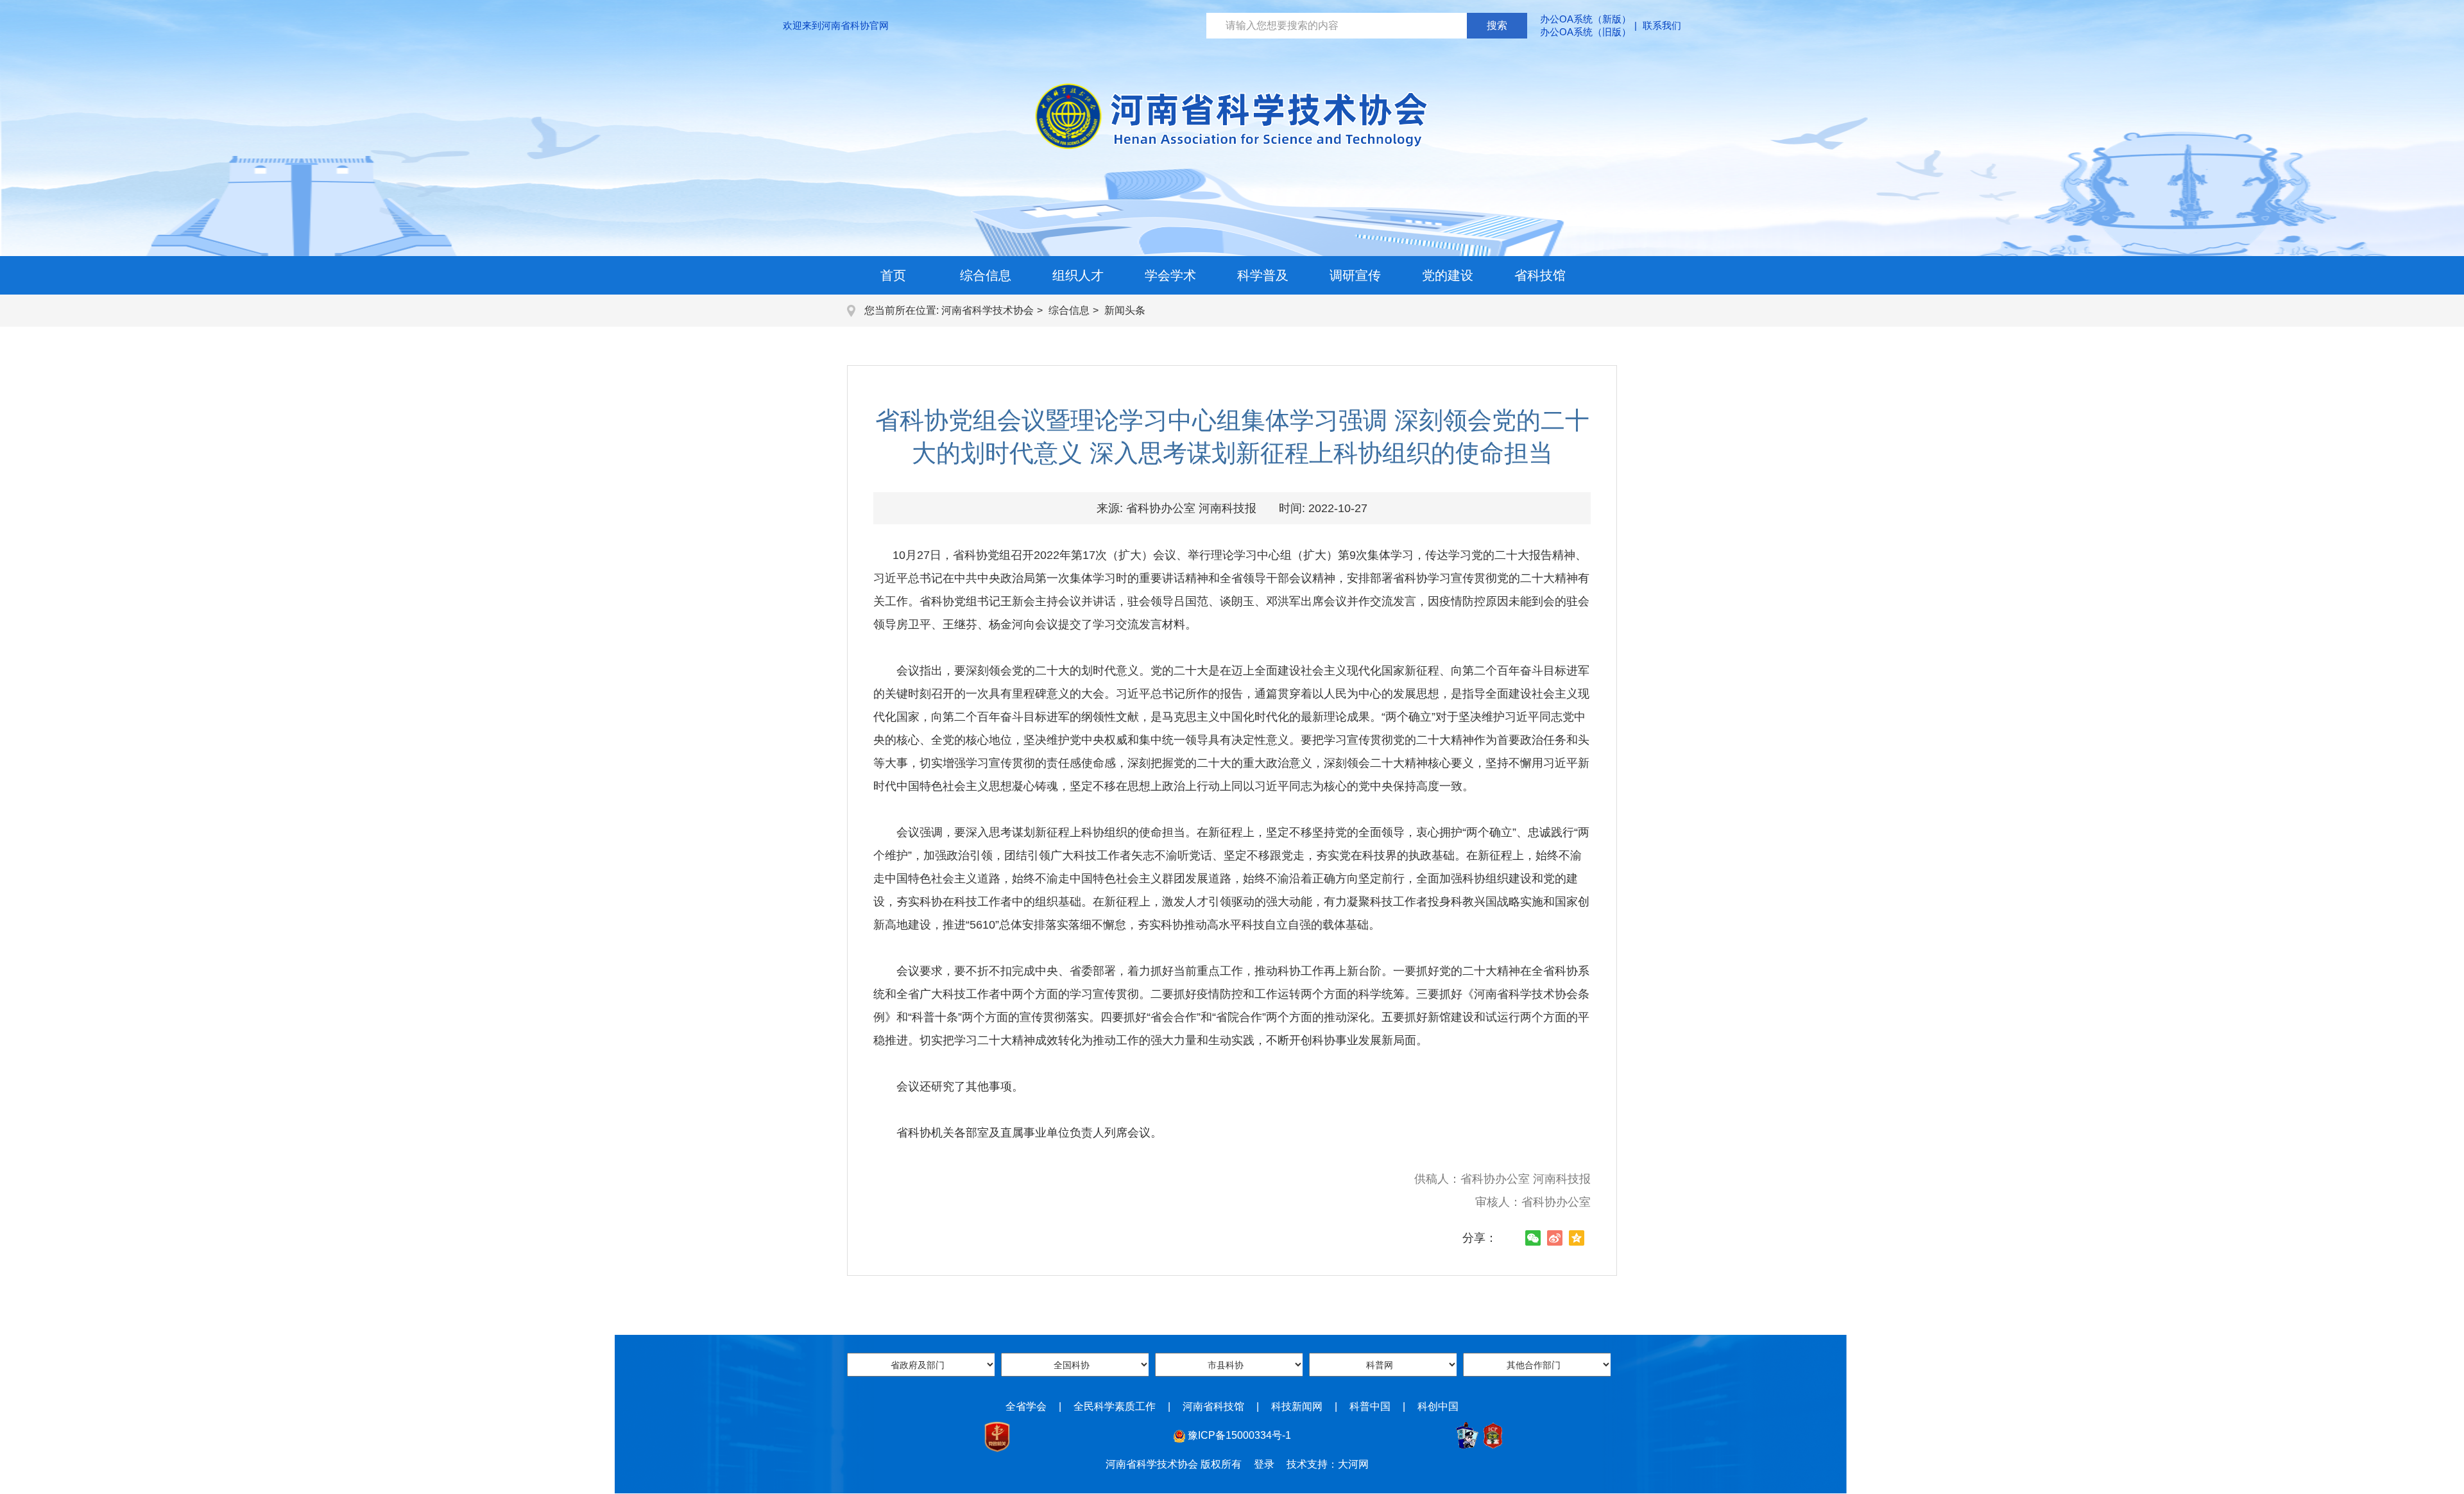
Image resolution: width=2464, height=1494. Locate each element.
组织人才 (1078, 275)
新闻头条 (1125, 310)
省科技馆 (1540, 275)
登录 (1264, 1464)
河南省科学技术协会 (988, 310)
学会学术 (1170, 275)
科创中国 (1438, 1406)
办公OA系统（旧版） (1586, 32)
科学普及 (1263, 275)
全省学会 (1026, 1406)
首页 (893, 275)
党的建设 (1448, 275)
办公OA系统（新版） (1586, 19)
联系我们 (1662, 25)
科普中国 (1370, 1406)
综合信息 (986, 275)
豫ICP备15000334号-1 (1239, 1435)
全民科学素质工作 (1115, 1406)
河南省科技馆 (1213, 1406)
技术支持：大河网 (1328, 1464)
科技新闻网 (1297, 1406)
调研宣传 (1355, 275)
